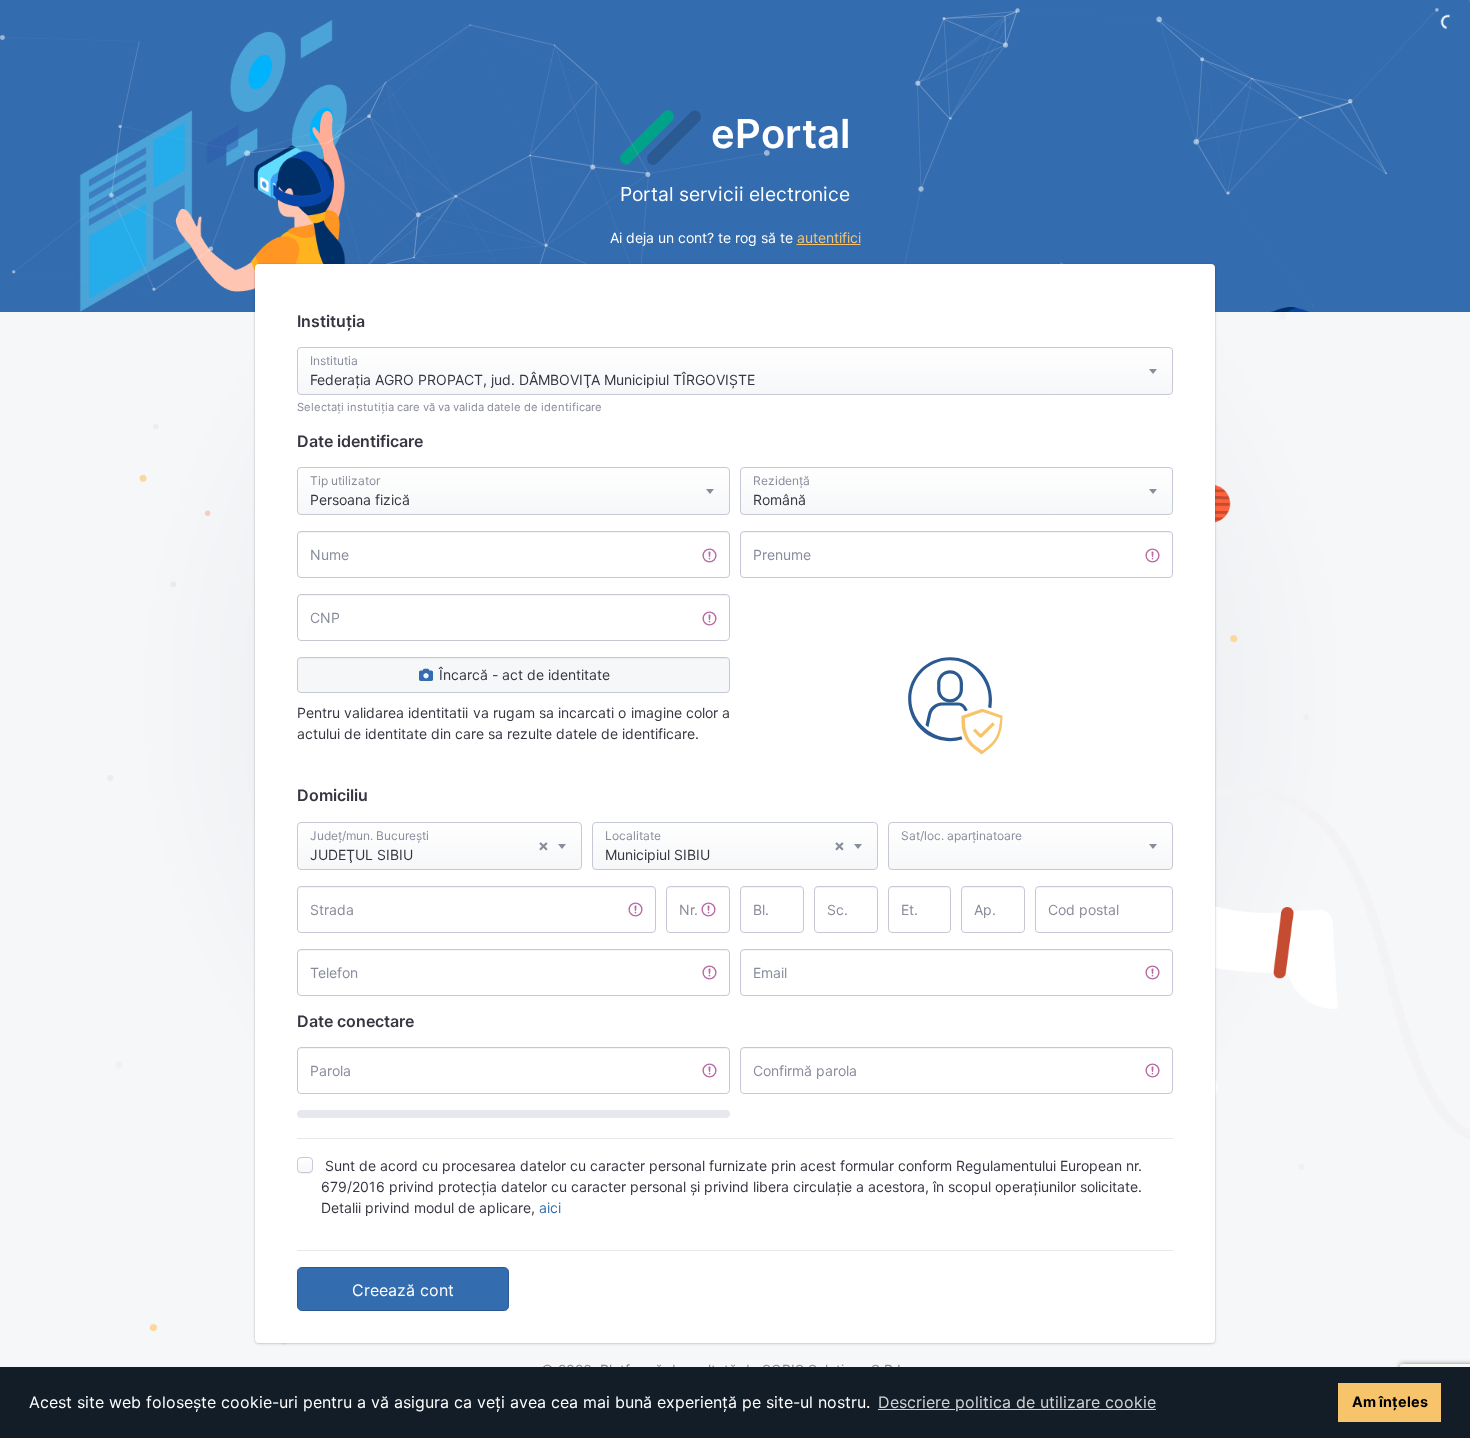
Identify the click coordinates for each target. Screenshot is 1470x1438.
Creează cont (403, 1290)
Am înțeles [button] (1390, 1401)
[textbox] (1030, 827)
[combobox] (735, 371)
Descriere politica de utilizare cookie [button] (1017, 1402)
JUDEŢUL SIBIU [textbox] (429, 849)
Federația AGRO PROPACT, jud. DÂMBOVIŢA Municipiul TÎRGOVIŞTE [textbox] (532, 379)
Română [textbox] (779, 499)
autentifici (829, 237)
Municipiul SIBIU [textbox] (724, 849)
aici (550, 1207)
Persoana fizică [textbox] (360, 499)
